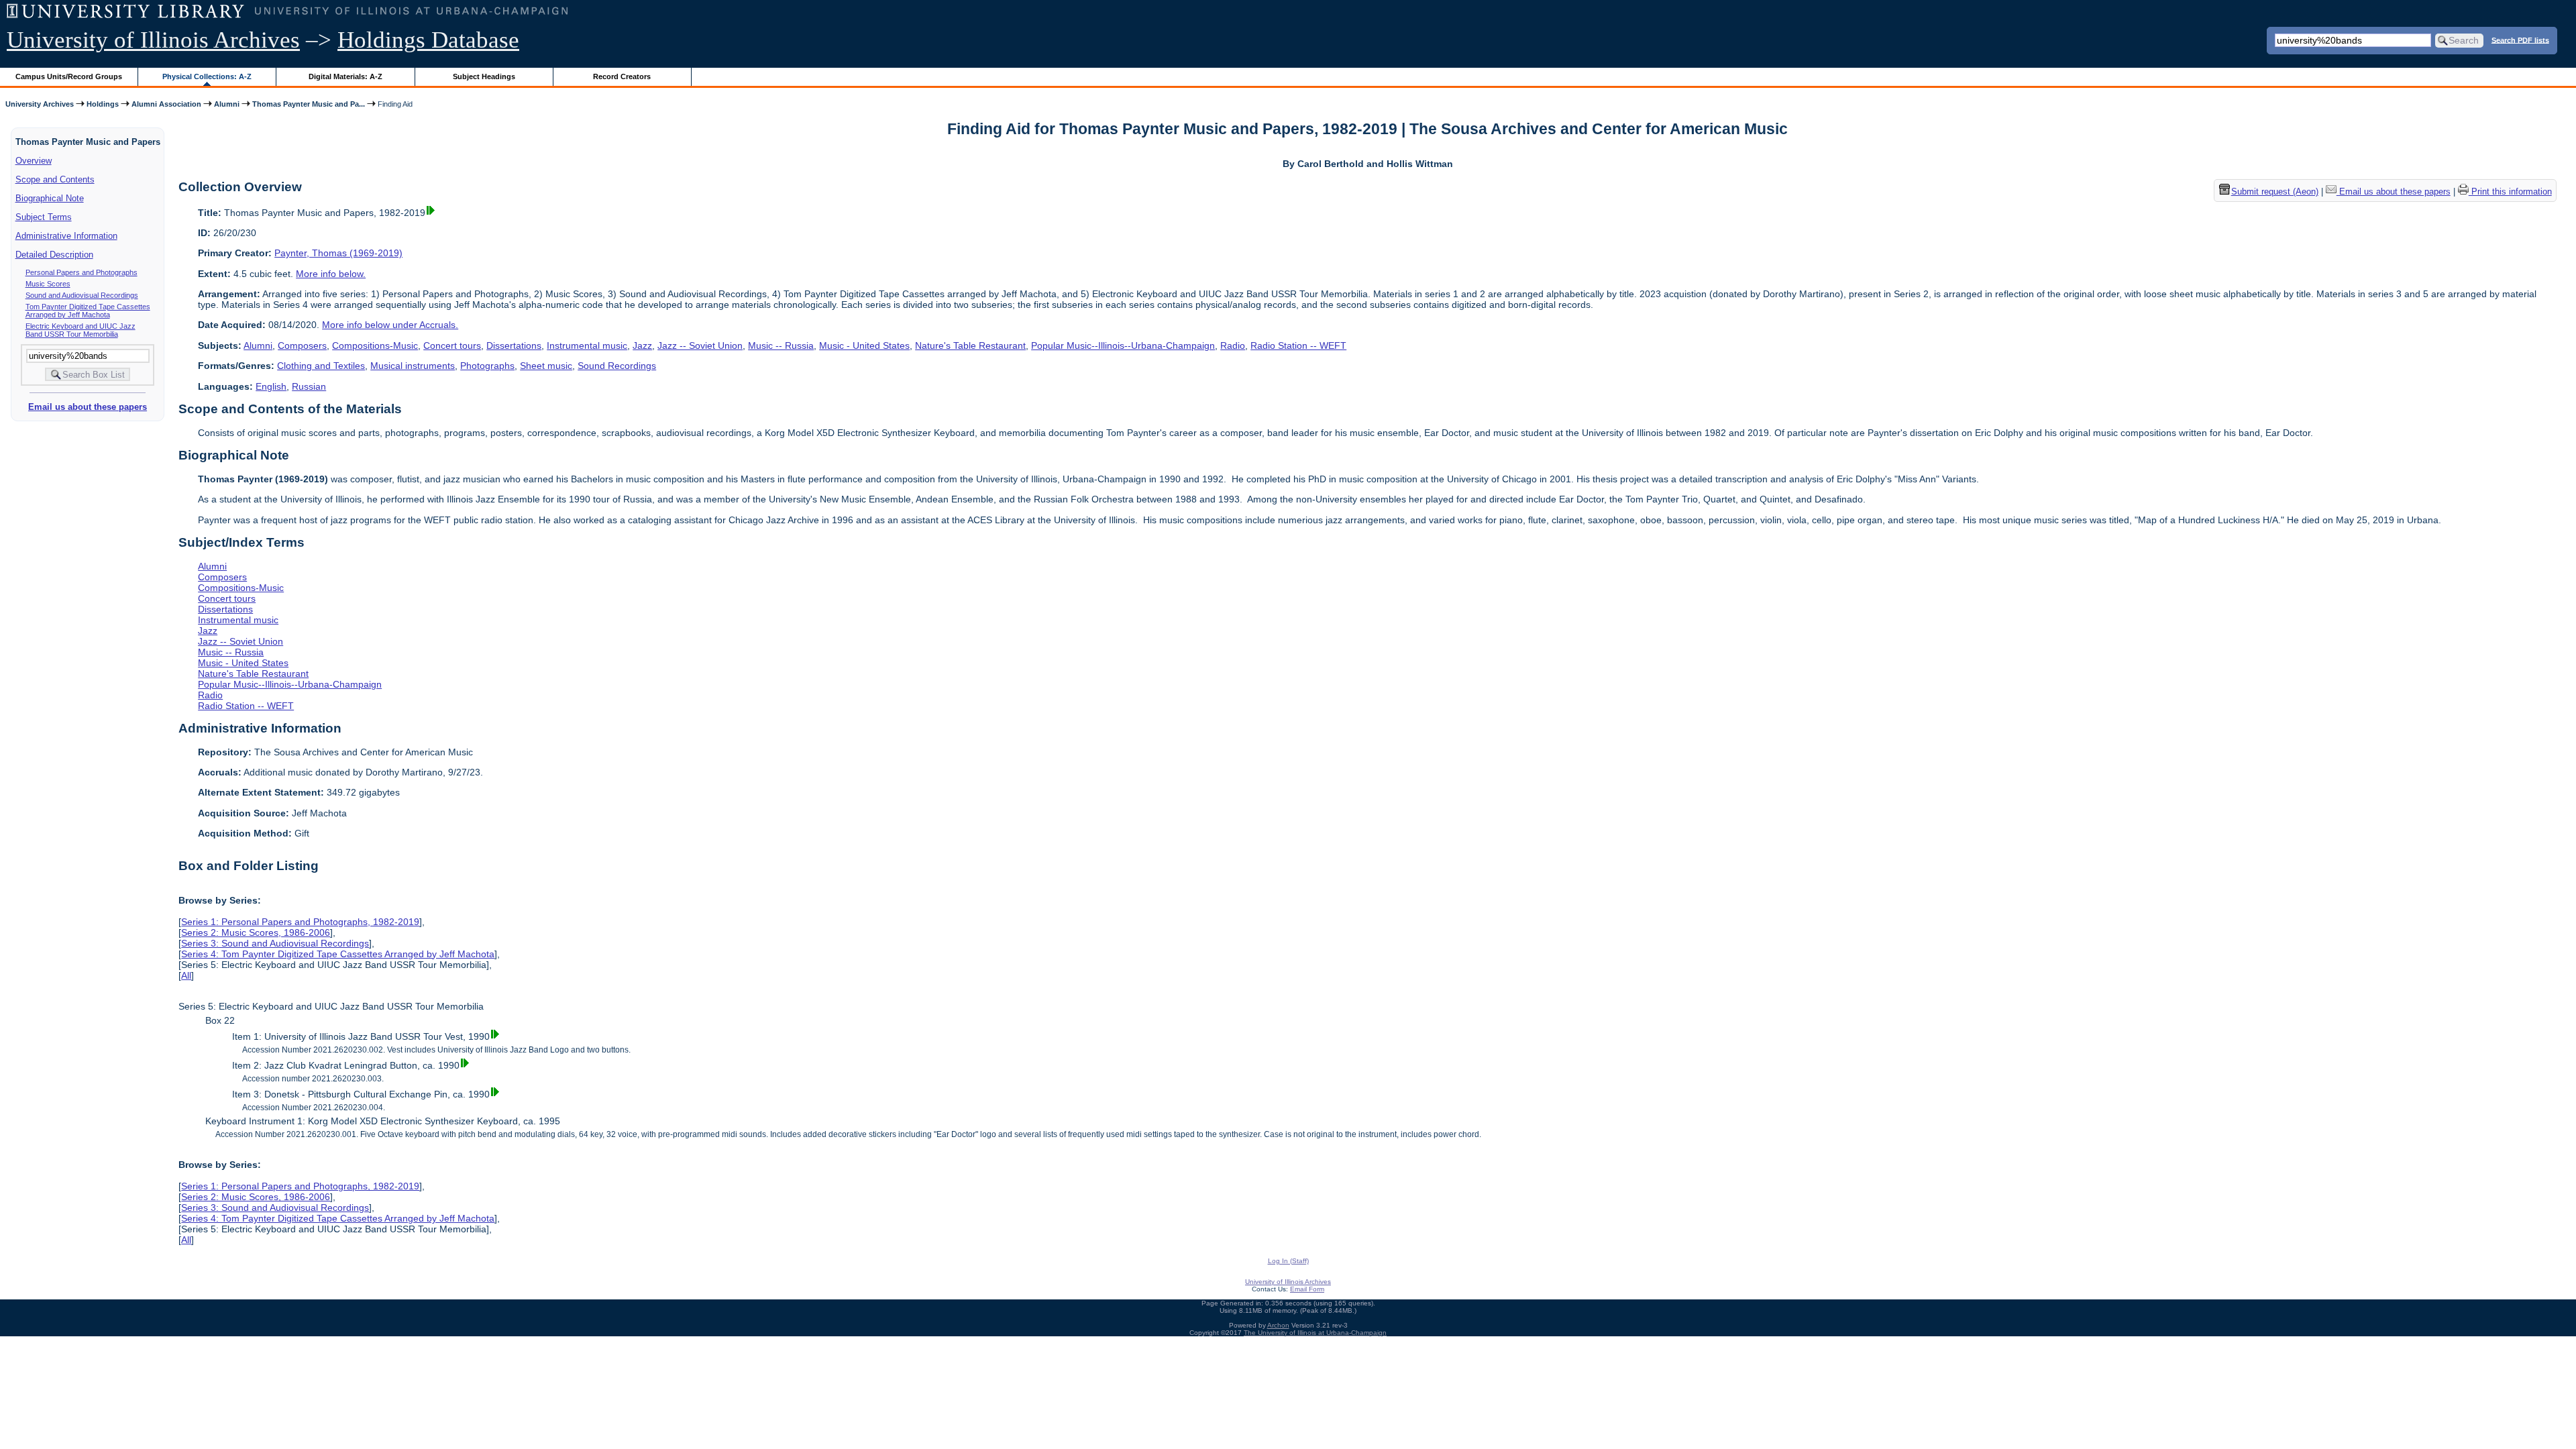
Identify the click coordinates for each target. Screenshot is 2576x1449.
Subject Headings (484, 76)
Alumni (227, 104)
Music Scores (48, 284)
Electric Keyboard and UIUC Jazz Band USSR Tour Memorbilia (80, 330)
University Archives (40, 104)
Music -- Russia (781, 345)
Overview (34, 161)
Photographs (487, 366)
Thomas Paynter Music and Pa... (309, 104)
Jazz (642, 345)
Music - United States (864, 345)
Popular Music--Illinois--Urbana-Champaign (1123, 345)
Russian (309, 386)
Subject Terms (44, 217)
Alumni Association (166, 104)
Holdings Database (428, 40)
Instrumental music (587, 345)
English (271, 386)
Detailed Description (54, 255)
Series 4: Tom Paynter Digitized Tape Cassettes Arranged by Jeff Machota (338, 954)
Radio (1233, 345)
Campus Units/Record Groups (69, 76)
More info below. (331, 274)
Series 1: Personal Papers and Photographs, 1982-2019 (300, 922)
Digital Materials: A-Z (345, 76)
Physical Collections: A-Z (207, 76)
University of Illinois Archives (153, 40)
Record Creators (622, 76)
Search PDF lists (2520, 40)
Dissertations (514, 345)
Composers (302, 345)
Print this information (2510, 192)
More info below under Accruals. (390, 325)
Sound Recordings (617, 366)
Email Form (1307, 1289)
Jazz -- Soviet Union (700, 345)
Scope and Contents (55, 179)
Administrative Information (66, 236)
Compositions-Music (375, 345)
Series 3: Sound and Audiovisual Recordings (275, 943)
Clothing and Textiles (321, 366)
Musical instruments (413, 366)
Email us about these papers (88, 407)
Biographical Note (50, 198)
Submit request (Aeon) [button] (2275, 192)
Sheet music (546, 366)
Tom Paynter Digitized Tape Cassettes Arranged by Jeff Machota (88, 311)
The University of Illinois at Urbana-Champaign (1315, 1333)
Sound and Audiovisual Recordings (82, 295)
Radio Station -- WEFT (1298, 345)
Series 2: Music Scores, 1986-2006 (256, 932)
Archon (1278, 1325)
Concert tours (452, 345)
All (186, 975)
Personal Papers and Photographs (82, 272)
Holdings (103, 104)
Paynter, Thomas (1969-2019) (338, 253)
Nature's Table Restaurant (970, 345)
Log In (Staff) (1288, 1261)
